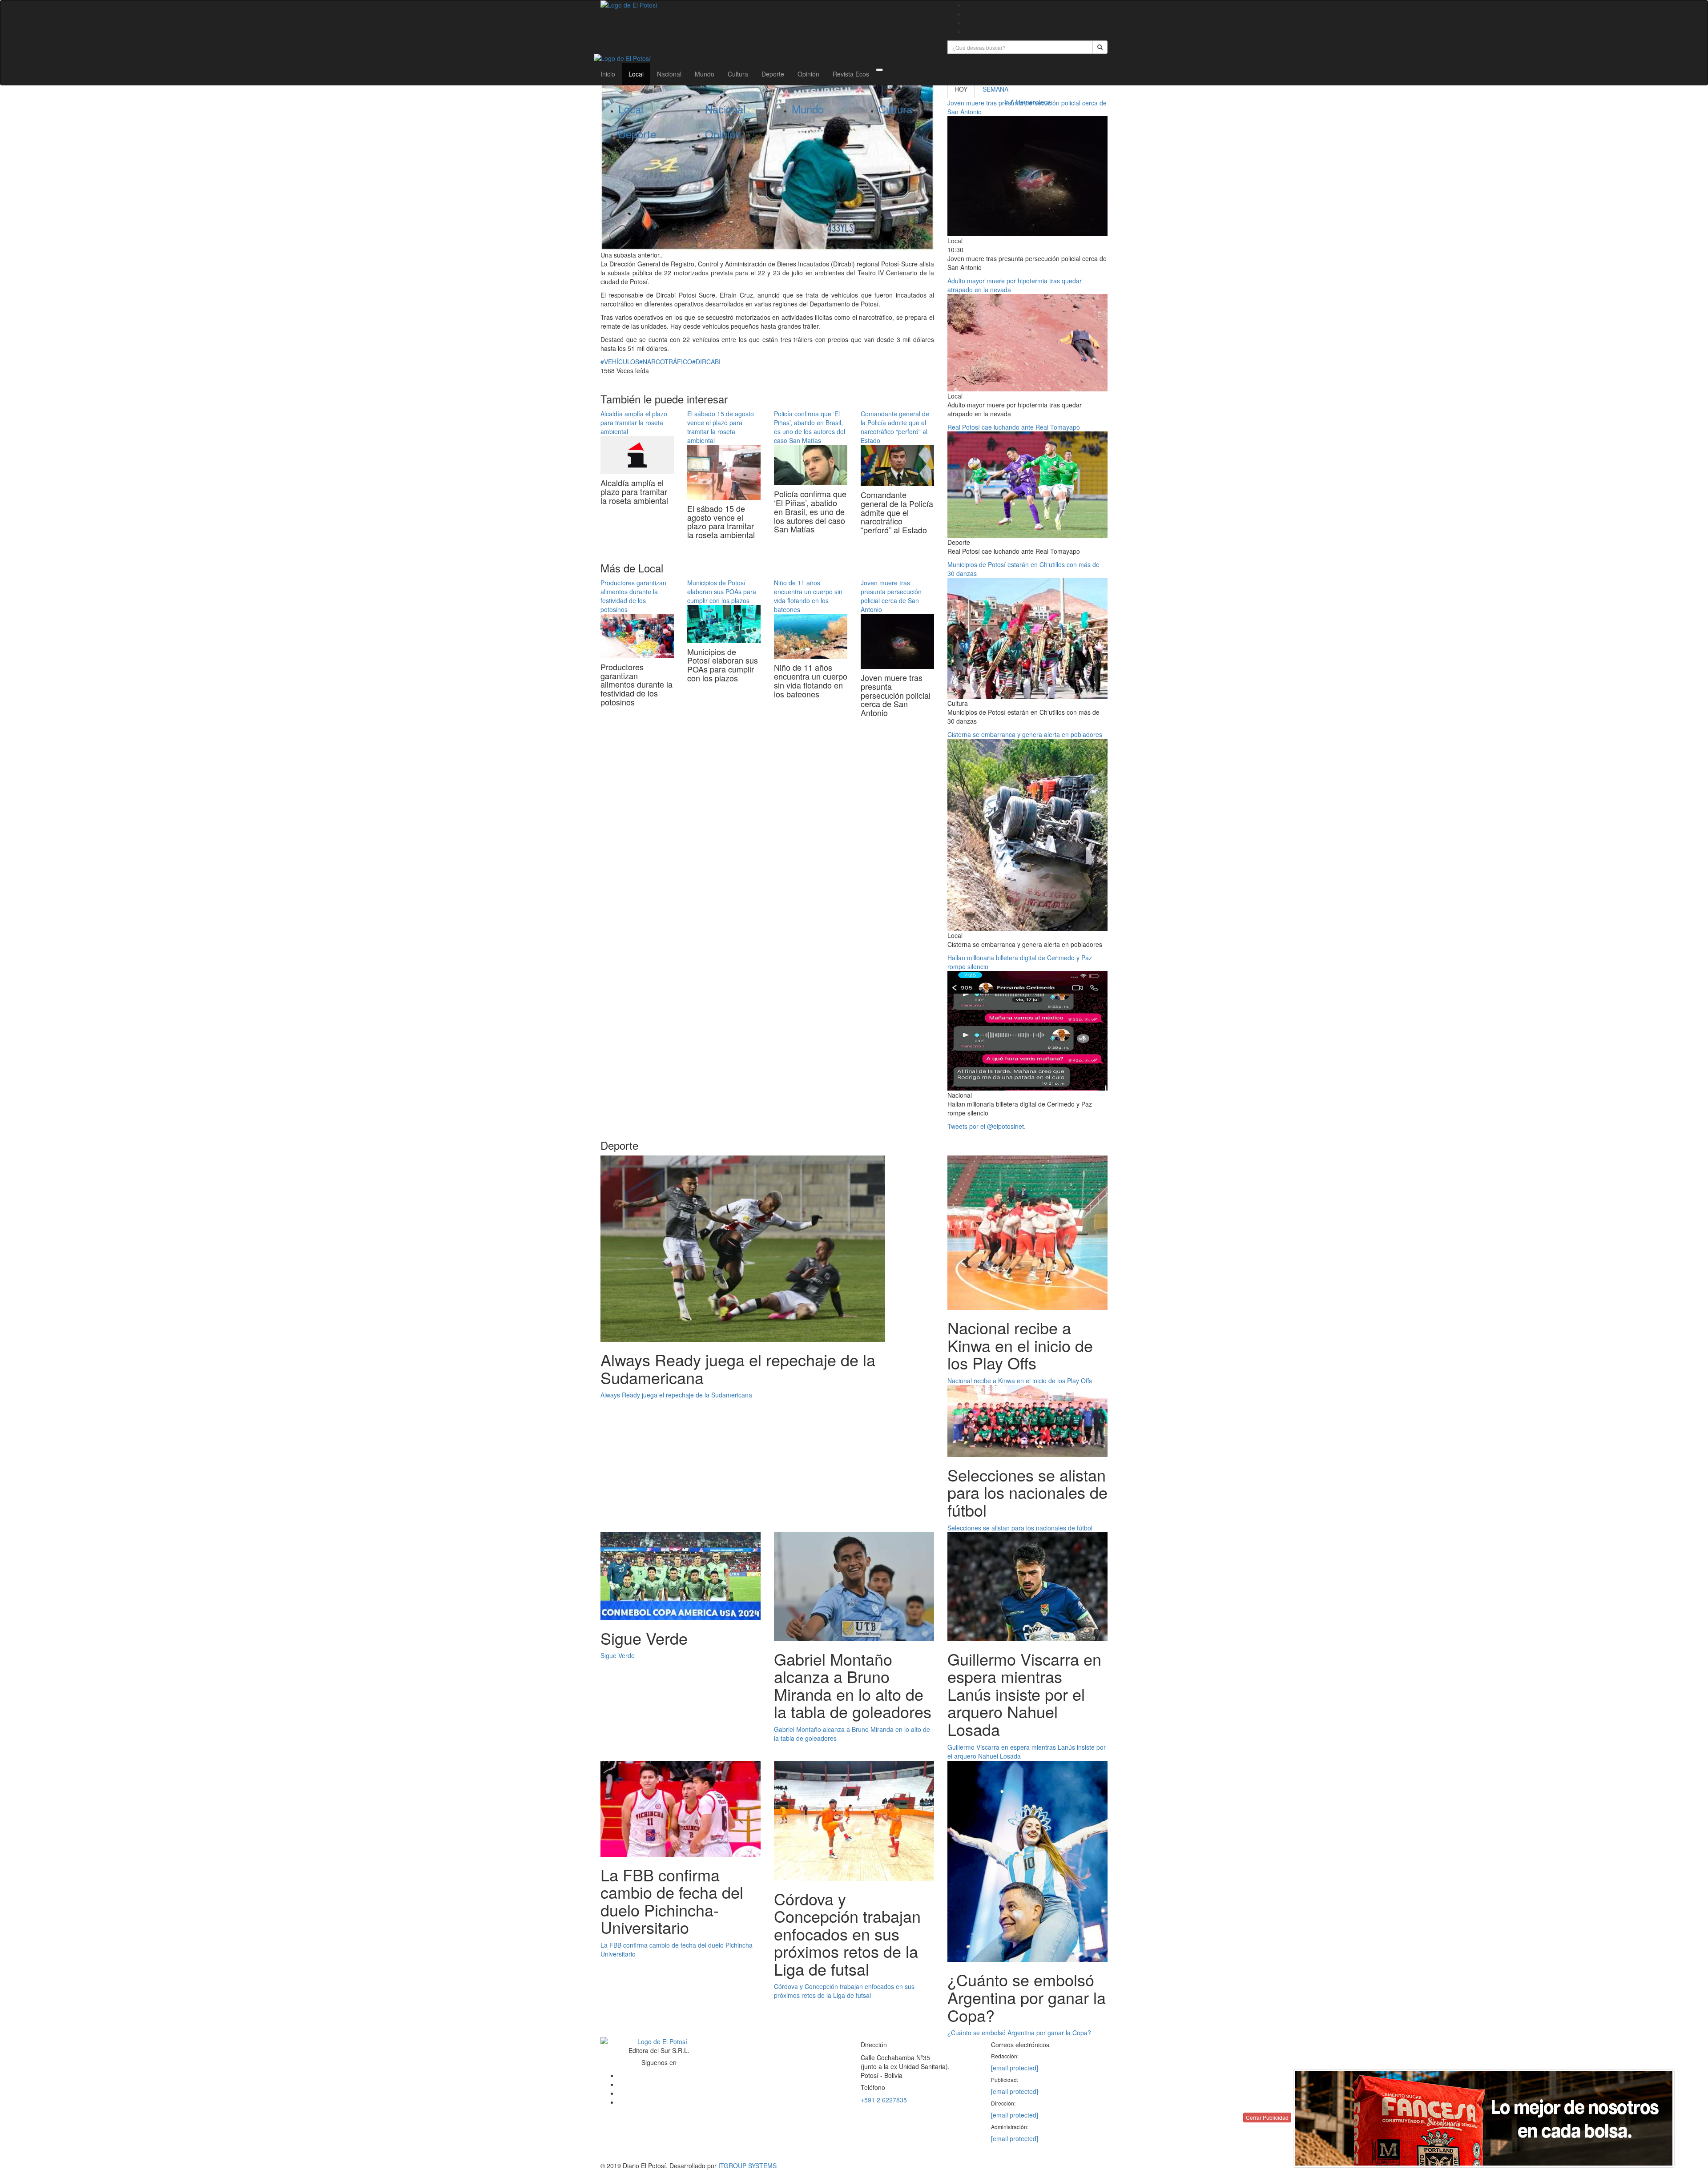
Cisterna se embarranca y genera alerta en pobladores (1025, 734)
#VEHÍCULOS (620, 362)
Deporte (773, 74)
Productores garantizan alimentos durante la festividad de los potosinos (633, 596)
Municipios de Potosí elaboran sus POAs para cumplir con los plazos (722, 592)
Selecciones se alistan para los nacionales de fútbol (1020, 1528)
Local (636, 74)
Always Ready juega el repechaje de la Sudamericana (676, 1395)
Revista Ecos (851, 74)
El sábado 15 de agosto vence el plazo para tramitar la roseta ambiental (721, 427)
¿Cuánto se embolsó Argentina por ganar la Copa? (1019, 2033)
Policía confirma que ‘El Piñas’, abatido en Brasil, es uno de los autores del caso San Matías (810, 427)
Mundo (705, 74)
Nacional (669, 74)
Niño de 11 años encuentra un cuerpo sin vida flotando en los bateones (808, 596)
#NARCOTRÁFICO (666, 362)
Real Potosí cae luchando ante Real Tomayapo (1014, 427)
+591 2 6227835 (884, 2100)
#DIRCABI (706, 362)
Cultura (738, 74)
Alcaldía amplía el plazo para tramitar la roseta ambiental (634, 423)
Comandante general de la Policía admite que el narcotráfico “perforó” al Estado (895, 427)
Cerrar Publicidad (1267, 2117)
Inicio (608, 74)
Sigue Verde (618, 1655)
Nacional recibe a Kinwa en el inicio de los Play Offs (1020, 1381)
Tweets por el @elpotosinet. (987, 1126)
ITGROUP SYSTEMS (747, 2166)
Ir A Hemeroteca (1027, 102)
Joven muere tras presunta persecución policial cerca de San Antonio (891, 596)
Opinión (808, 74)
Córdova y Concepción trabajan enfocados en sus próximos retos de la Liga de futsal (844, 1991)
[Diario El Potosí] (767, 5)
